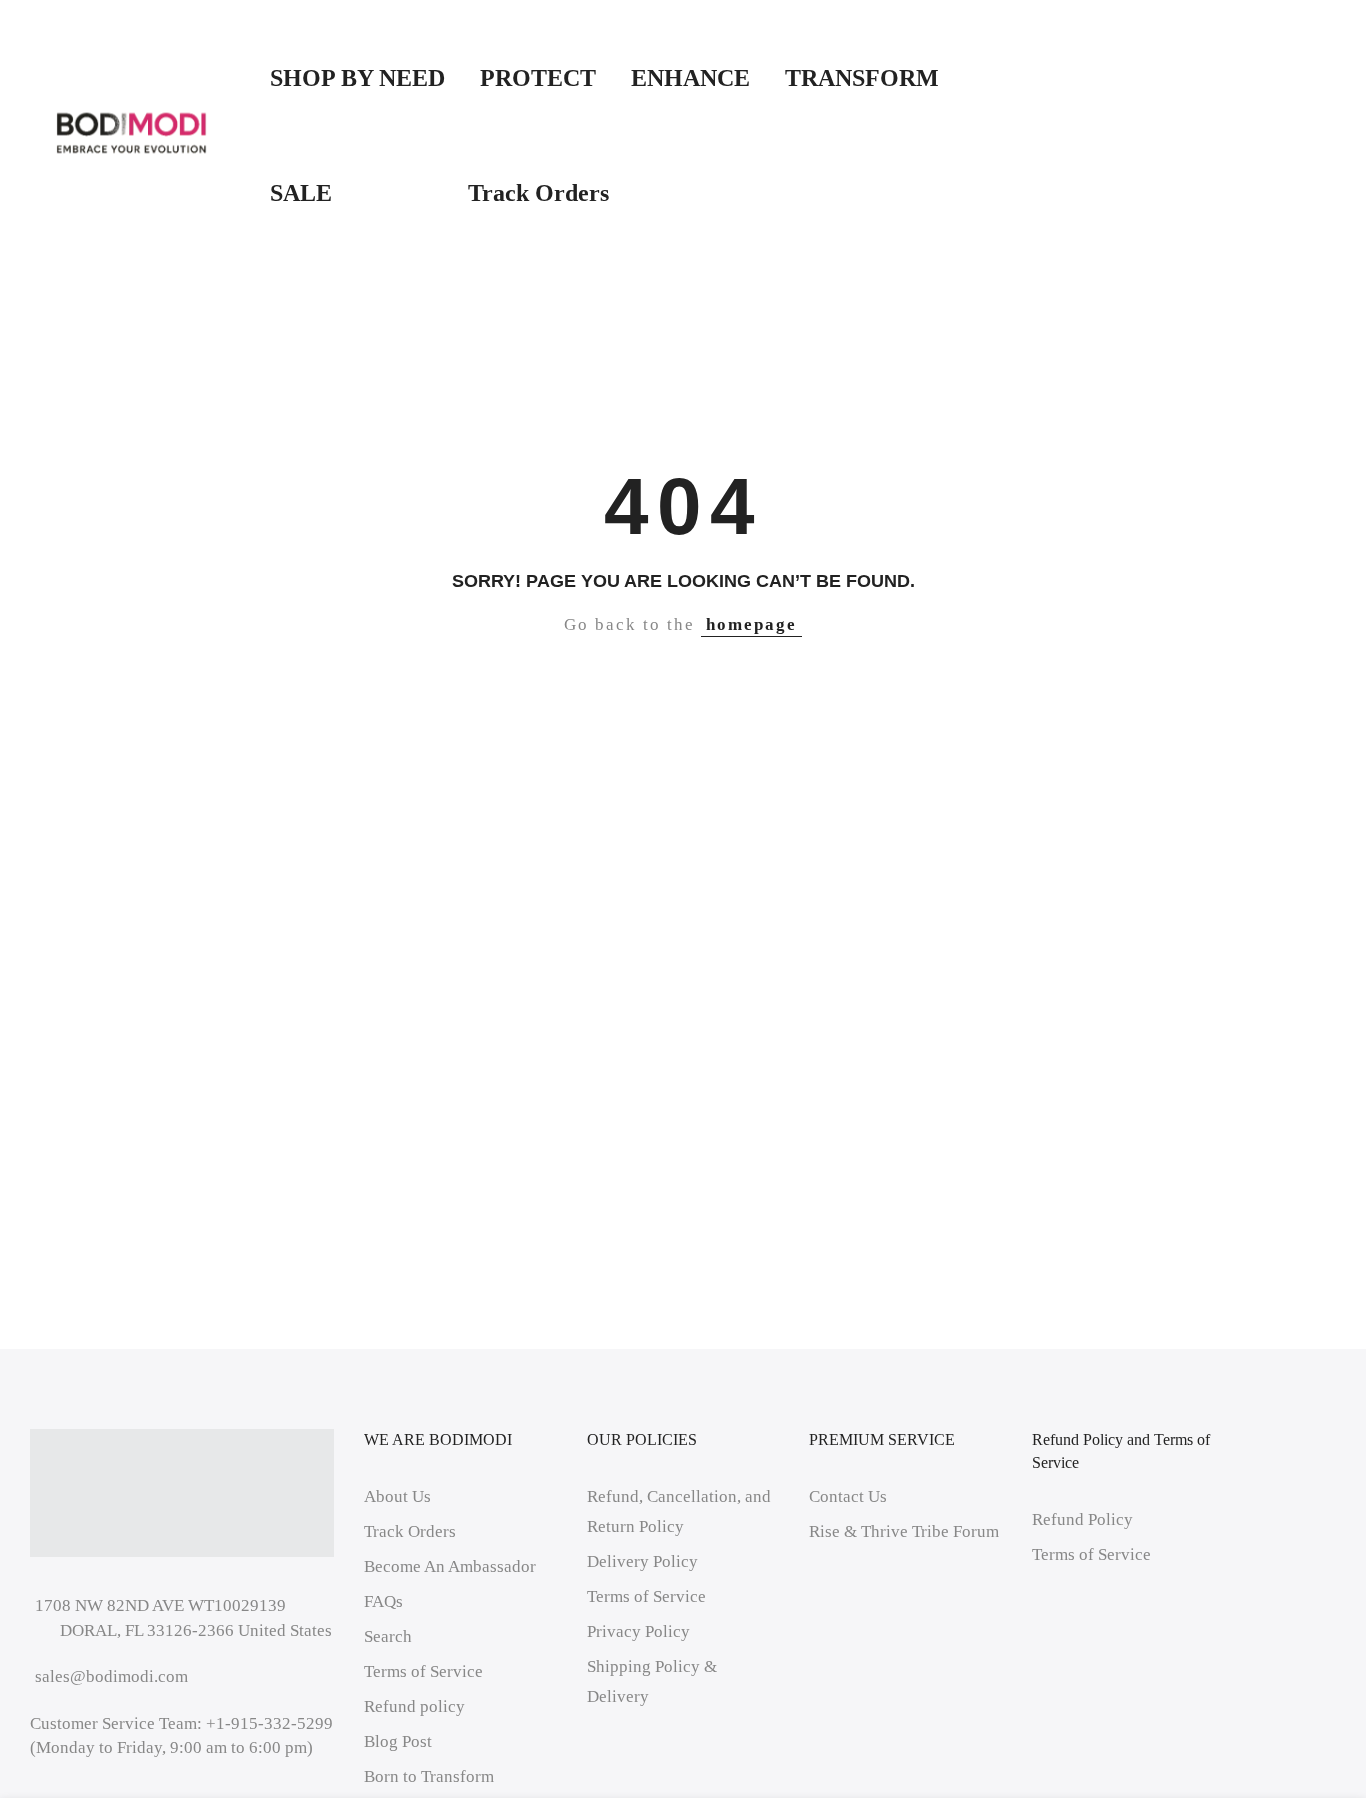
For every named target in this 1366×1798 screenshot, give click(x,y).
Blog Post (398, 1741)
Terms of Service (423, 1671)
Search (388, 1636)
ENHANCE (690, 78)
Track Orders (538, 193)
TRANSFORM (862, 78)
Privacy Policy (638, 1631)
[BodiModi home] (131, 133)
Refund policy (414, 1706)
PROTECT (538, 78)
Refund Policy (1082, 1519)
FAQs (383, 1601)
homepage (751, 624)
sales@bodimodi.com (111, 1676)
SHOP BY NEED (357, 78)
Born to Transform (429, 1776)
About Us (397, 1496)
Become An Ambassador (450, 1566)
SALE (351, 193)
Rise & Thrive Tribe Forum (904, 1531)
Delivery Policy (642, 1561)
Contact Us (848, 1496)
